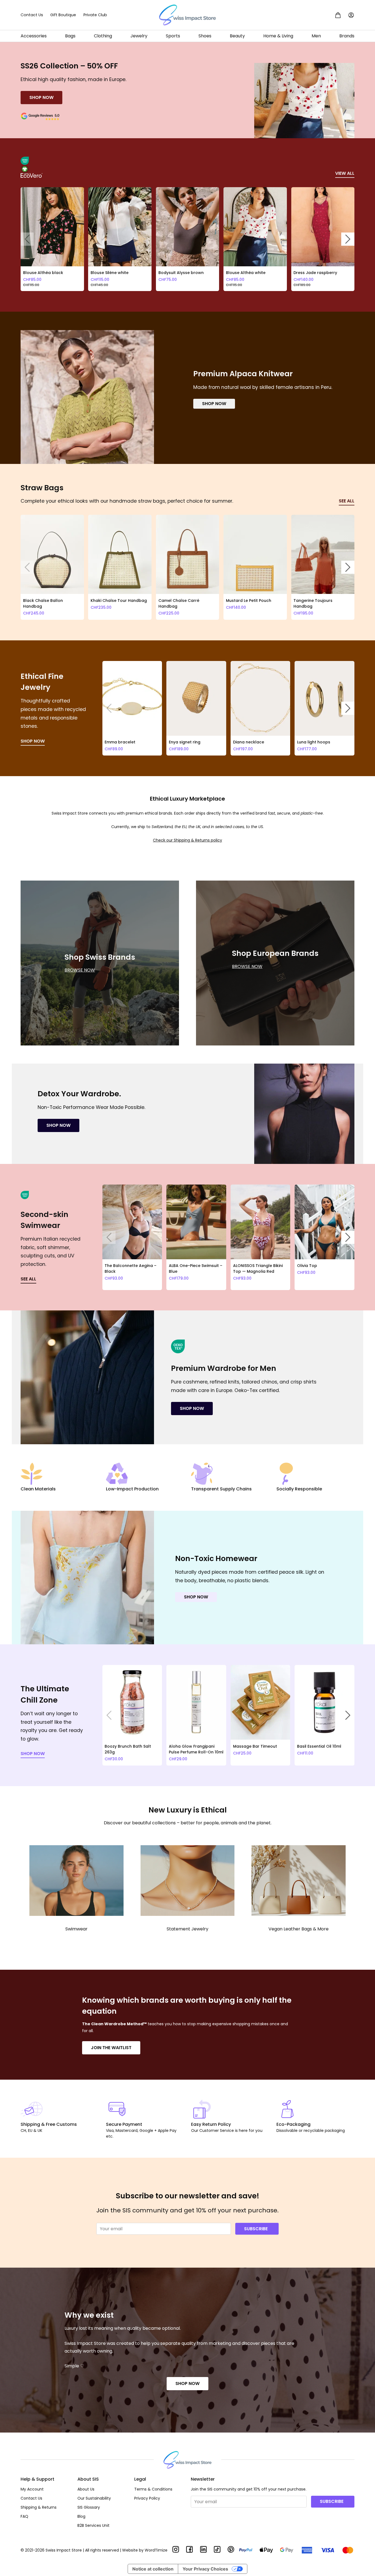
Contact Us (32, 15)
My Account (32, 2489)
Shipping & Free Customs (49, 2124)
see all (347, 501)
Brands (347, 36)
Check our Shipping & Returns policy (187, 840)
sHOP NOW (33, 1754)
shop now (41, 97)
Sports (173, 36)
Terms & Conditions (153, 2489)
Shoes (205, 36)
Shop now (214, 404)
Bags (70, 36)
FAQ (24, 2516)
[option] (52, 239)
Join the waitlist (111, 2048)
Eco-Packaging (293, 2124)
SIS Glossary (89, 2507)
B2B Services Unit (93, 2525)
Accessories (34, 36)
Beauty (237, 36)
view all (345, 173)
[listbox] (187, 239)
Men (316, 36)
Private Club (95, 15)
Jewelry (139, 36)
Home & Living (278, 36)
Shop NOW (187, 2383)
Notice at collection (153, 2569)
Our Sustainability (94, 2498)
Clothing (103, 36)
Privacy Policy (147, 2498)
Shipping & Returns (39, 2507)
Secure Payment (124, 2124)
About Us (86, 2489)
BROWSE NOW (80, 970)
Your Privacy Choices (205, 2569)
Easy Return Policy (211, 2124)
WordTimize (156, 2550)
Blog (81, 2516)
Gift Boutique (63, 15)
